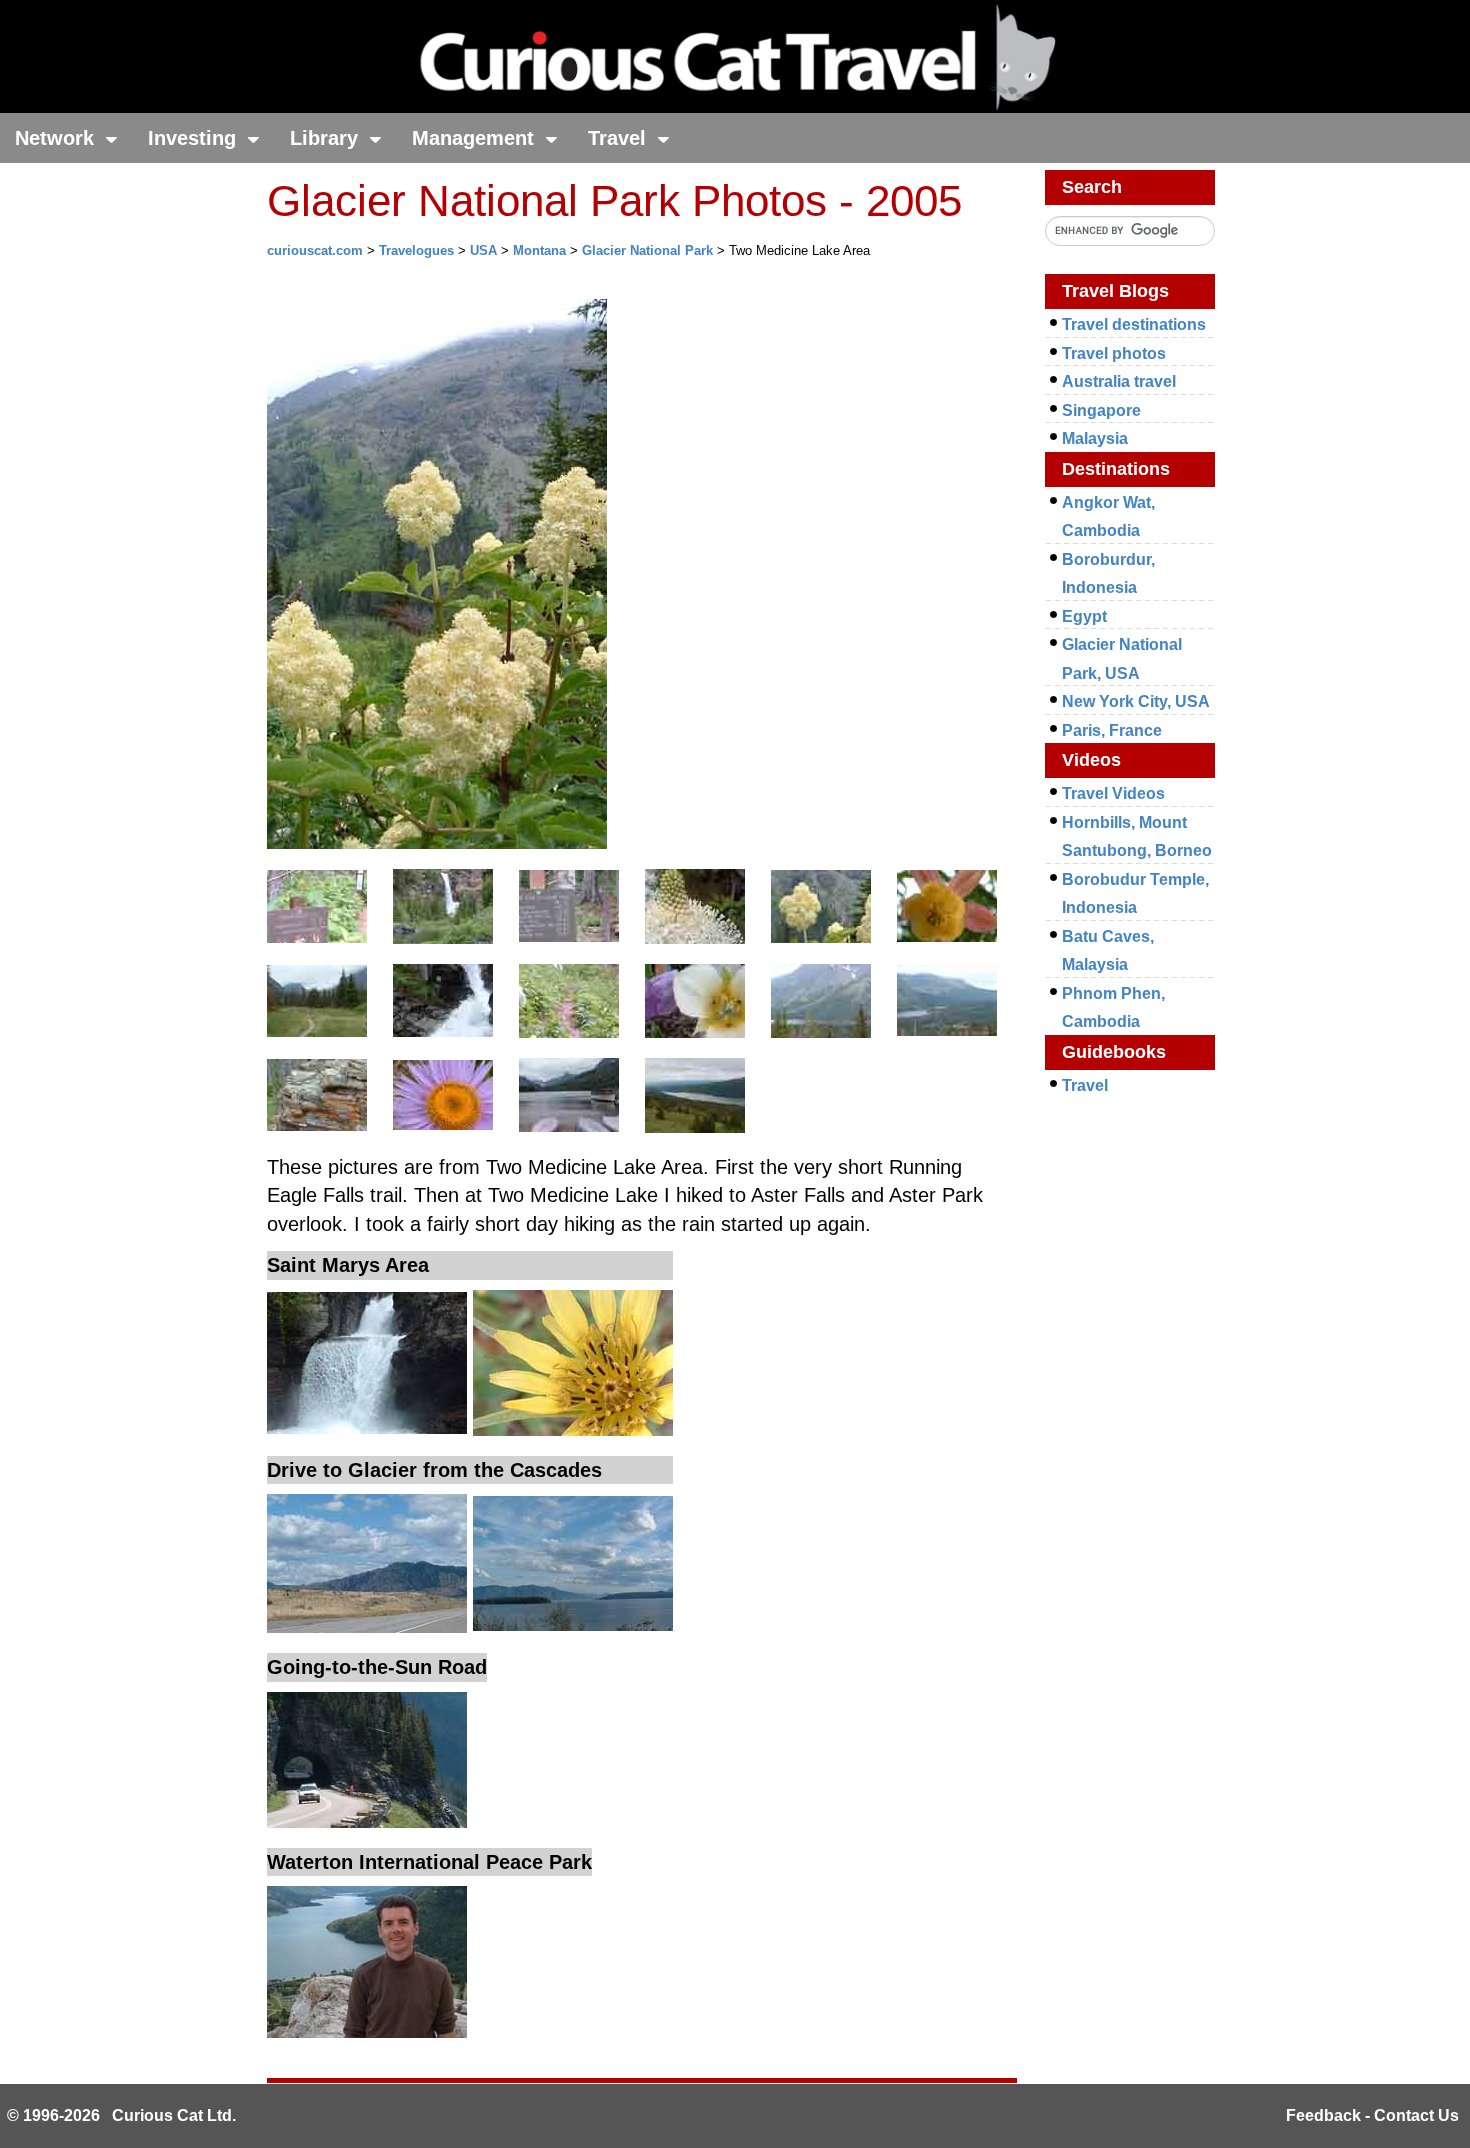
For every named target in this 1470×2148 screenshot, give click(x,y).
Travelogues (416, 250)
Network (57, 138)
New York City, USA (1136, 701)
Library (327, 138)
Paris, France (1112, 730)
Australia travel (1119, 381)
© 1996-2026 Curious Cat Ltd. (121, 2115)
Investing (195, 138)
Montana (539, 250)
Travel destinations (1134, 324)
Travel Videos (1113, 793)
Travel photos (1114, 353)
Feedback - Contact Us (1372, 2115)
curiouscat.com (315, 250)
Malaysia (1095, 438)
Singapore (1101, 410)
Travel (620, 138)
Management (476, 138)
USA (483, 250)
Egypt (1084, 616)
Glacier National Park (647, 250)
